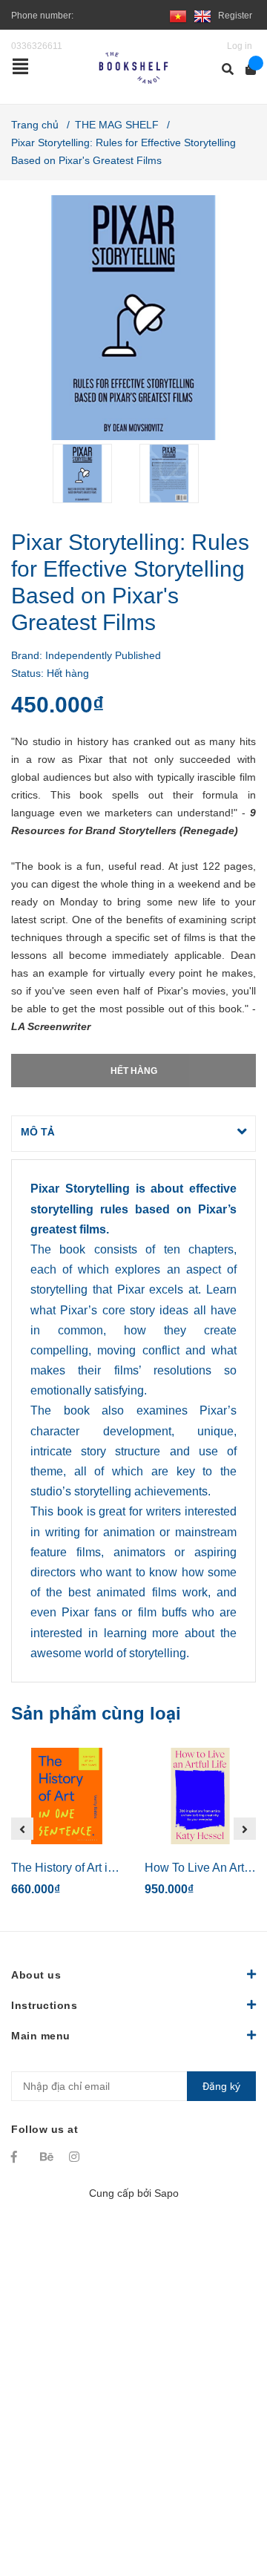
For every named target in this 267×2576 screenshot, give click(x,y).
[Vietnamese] (178, 16)
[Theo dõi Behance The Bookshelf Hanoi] (47, 2157)
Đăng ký (221, 2086)
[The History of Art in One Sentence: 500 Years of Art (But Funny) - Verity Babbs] (67, 1796)
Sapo (167, 2193)
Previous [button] (22, 1829)
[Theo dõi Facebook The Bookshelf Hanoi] (19, 2157)
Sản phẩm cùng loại (96, 1713)
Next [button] (245, 1829)
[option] (90, 473)
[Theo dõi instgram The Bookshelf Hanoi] (76, 2157)
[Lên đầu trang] (226, 2504)
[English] (202, 16)
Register (235, 16)
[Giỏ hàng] (246, 69)
